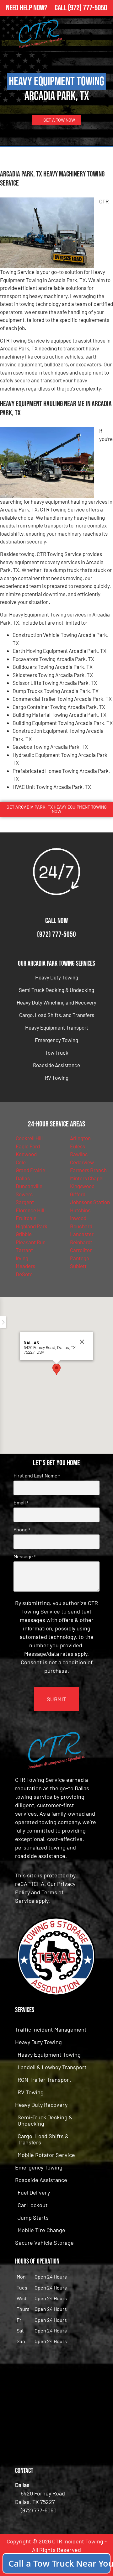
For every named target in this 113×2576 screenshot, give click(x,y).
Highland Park (32, 1226)
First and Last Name (37, 1476)
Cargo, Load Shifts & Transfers (43, 2139)
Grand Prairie (30, 1170)
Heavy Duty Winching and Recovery (56, 1002)
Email (21, 1503)
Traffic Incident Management (51, 2029)
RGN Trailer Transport (44, 2080)
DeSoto (24, 1274)
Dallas (23, 1178)
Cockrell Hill (29, 1138)
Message (24, 1556)
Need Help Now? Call (37, 8)
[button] (56, 1369)
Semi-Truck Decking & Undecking (45, 2120)
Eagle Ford (28, 1146)
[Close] (82, 1342)
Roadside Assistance (56, 1065)
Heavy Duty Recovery (41, 2105)
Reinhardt (81, 1242)
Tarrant (24, 1250)
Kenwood (26, 1154)
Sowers (24, 1194)
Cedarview (82, 1162)
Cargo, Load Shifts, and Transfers (57, 1015)
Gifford (78, 1194)
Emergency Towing (56, 1040)
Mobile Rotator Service (46, 2155)
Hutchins (80, 1210)
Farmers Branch (88, 1170)
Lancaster (82, 1234)
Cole (21, 1162)
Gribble (24, 1234)
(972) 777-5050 (87, 8)
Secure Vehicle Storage (44, 2243)
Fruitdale (26, 1218)
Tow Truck (57, 1052)
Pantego (80, 1258)
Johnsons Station (90, 1202)
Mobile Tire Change (41, 2230)
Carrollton (81, 1250)
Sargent (25, 1202)
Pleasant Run (31, 1242)
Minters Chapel (87, 1178)
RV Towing (57, 1078)
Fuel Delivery (34, 2192)
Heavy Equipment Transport (57, 1027)
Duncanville (29, 1186)
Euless (78, 1146)
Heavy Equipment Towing (49, 2054)
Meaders (25, 1266)
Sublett (78, 1266)
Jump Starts (33, 2217)
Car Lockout (33, 2205)
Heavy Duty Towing (57, 977)
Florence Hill (30, 1210)
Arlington (80, 1138)
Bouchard (81, 1226)
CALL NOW (56, 921)
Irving (22, 1258)
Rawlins (79, 1154)
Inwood (78, 1218)
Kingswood (82, 1186)
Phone (22, 1529)
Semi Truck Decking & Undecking (56, 990)
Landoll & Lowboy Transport (52, 2067)
